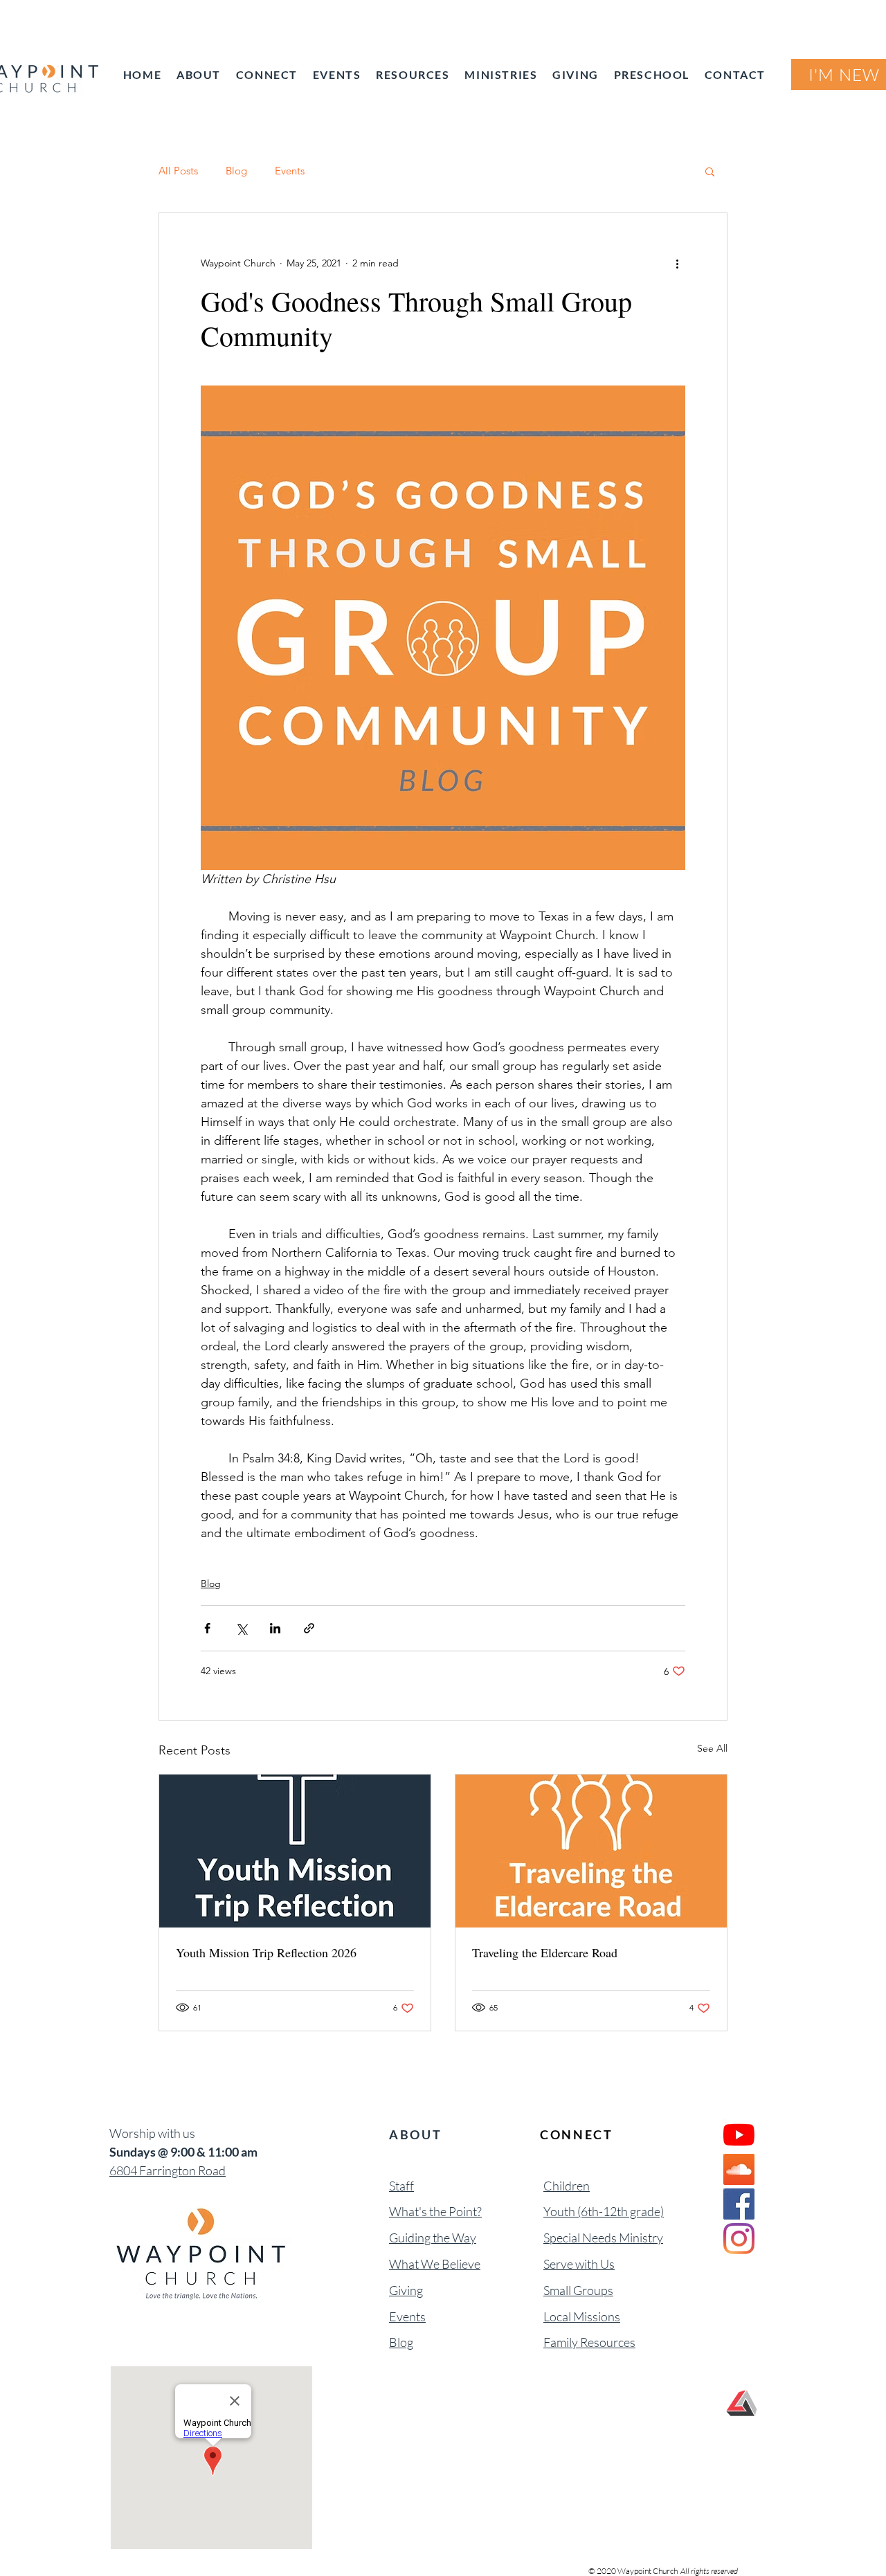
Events (290, 171)
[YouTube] (739, 2135)
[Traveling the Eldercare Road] (591, 1851)
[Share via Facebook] (207, 1628)
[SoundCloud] (739, 2169)
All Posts (178, 171)
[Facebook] (739, 2204)
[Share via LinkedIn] (275, 1628)
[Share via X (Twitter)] (241, 1628)
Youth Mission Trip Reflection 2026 (266, 1952)
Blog (236, 171)
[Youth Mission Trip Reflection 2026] (295, 1851)
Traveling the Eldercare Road (545, 1952)
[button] (710, 171)
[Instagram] (739, 2239)
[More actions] (677, 263)
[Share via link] (309, 1628)
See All (712, 1748)
